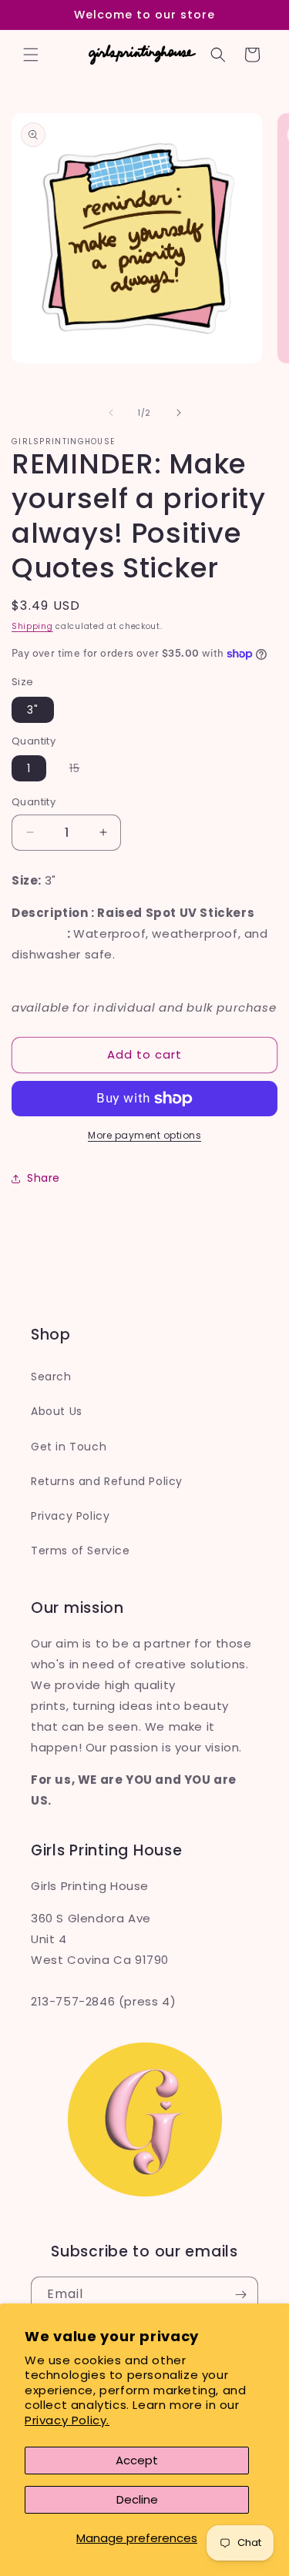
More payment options (144, 1135)
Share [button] (44, 1178)
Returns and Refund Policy (107, 1481)
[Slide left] (111, 413)
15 (82, 771)
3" (33, 710)
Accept (137, 2460)
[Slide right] (179, 413)
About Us (57, 1411)
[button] (31, 55)
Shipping (32, 626)
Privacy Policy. (67, 2420)
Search (51, 1377)
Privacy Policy (70, 1516)
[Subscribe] (240, 2295)
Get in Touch (69, 1447)
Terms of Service (81, 1551)
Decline (137, 2499)
